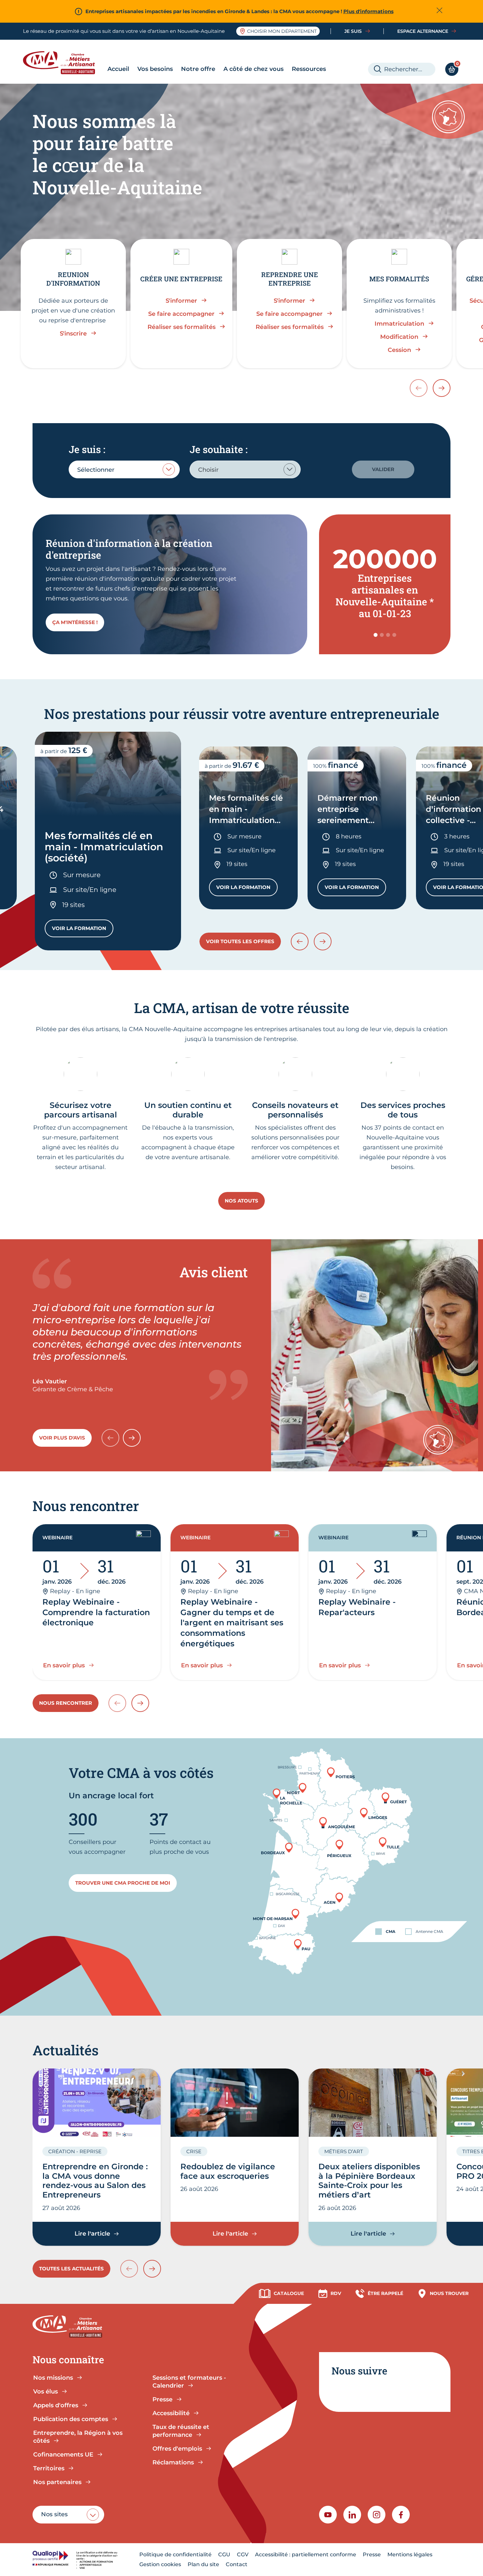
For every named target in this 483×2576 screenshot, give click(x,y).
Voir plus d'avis (62, 1438)
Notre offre (198, 69)
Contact (237, 2564)
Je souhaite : (218, 449)
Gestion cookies (160, 2564)
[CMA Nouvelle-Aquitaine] (64, 63)
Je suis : (87, 449)
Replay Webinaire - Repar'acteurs (357, 1607)
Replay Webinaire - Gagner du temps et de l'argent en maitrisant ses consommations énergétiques (232, 1623)
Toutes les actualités (71, 2269)
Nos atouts (241, 1201)
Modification (399, 337)
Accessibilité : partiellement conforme (306, 2554)
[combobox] (124, 469)
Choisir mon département (282, 31)
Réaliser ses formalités (182, 327)
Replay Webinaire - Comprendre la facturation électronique (96, 1612)
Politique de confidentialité (175, 2554)
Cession (399, 350)
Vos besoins (155, 69)
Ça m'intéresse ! (75, 622)
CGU (224, 2554)
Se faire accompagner (181, 314)
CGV (243, 2554)
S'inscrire (73, 334)
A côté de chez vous (253, 69)
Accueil (118, 69)
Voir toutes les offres (240, 941)
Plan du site (203, 2564)
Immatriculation (399, 324)
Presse (372, 2554)
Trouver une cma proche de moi (123, 1883)
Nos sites (54, 2514)
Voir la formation (83, 930)
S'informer (181, 301)
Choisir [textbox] (208, 470)
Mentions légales (410, 2554)
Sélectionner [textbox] (96, 470)
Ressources (309, 69)
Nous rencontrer (66, 1703)
